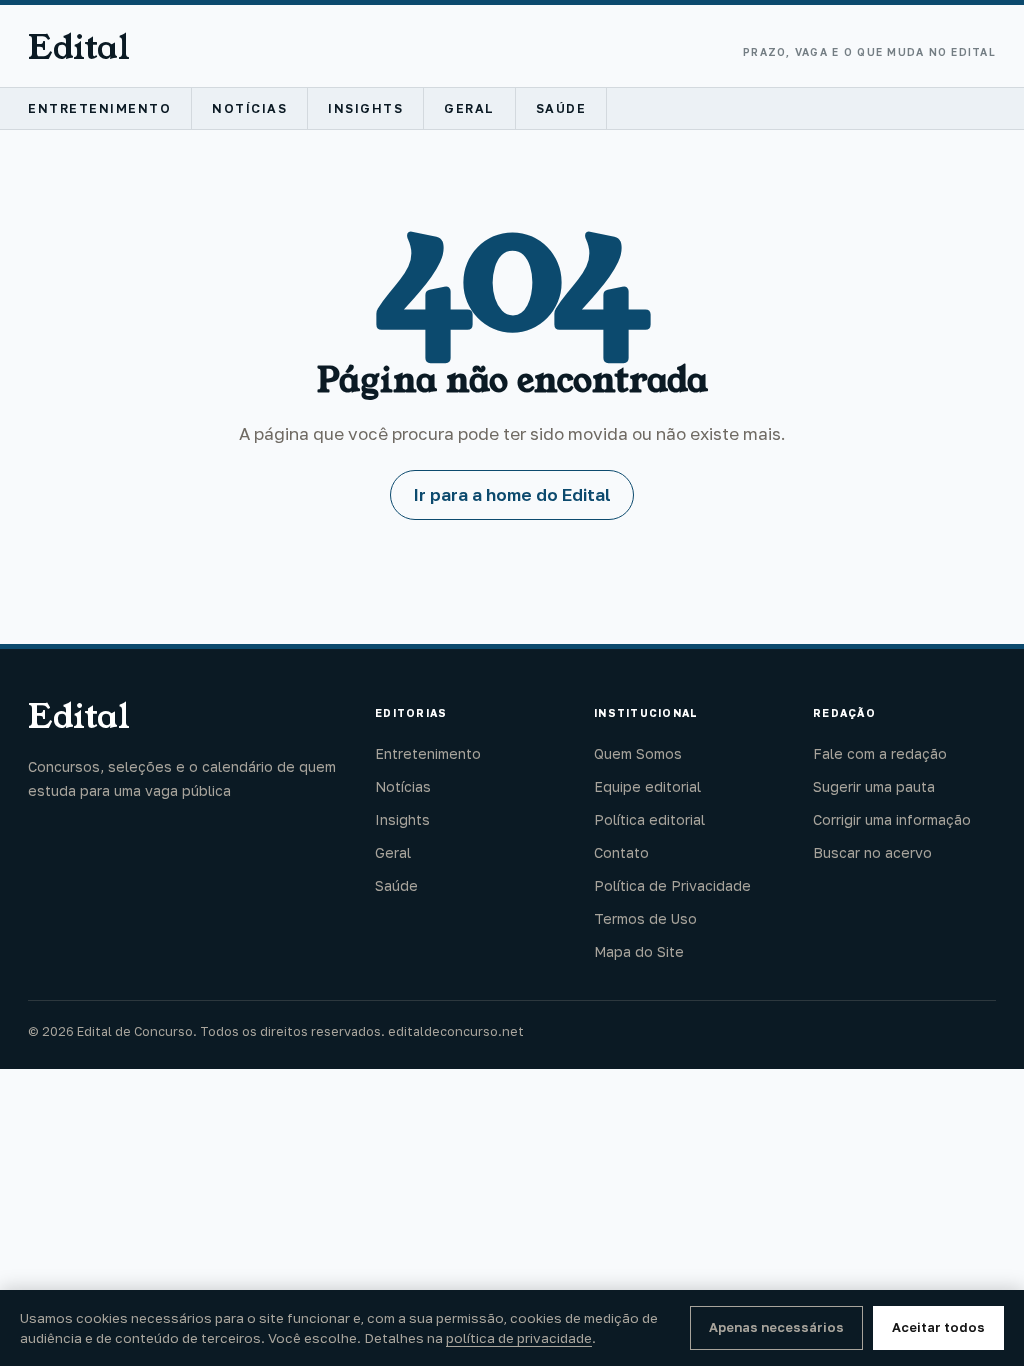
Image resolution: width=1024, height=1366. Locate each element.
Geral (469, 108)
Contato (621, 852)
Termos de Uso (645, 918)
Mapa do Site (639, 951)
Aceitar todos (938, 1327)
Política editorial (649, 819)
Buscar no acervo (872, 852)
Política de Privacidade (672, 885)
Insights (365, 108)
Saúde (561, 108)
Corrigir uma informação (892, 819)
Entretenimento (99, 108)
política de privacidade (519, 1338)
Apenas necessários (776, 1327)
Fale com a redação (880, 753)
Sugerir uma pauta (874, 786)
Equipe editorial (647, 786)
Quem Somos (638, 753)
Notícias (249, 108)
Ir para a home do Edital (512, 494)
